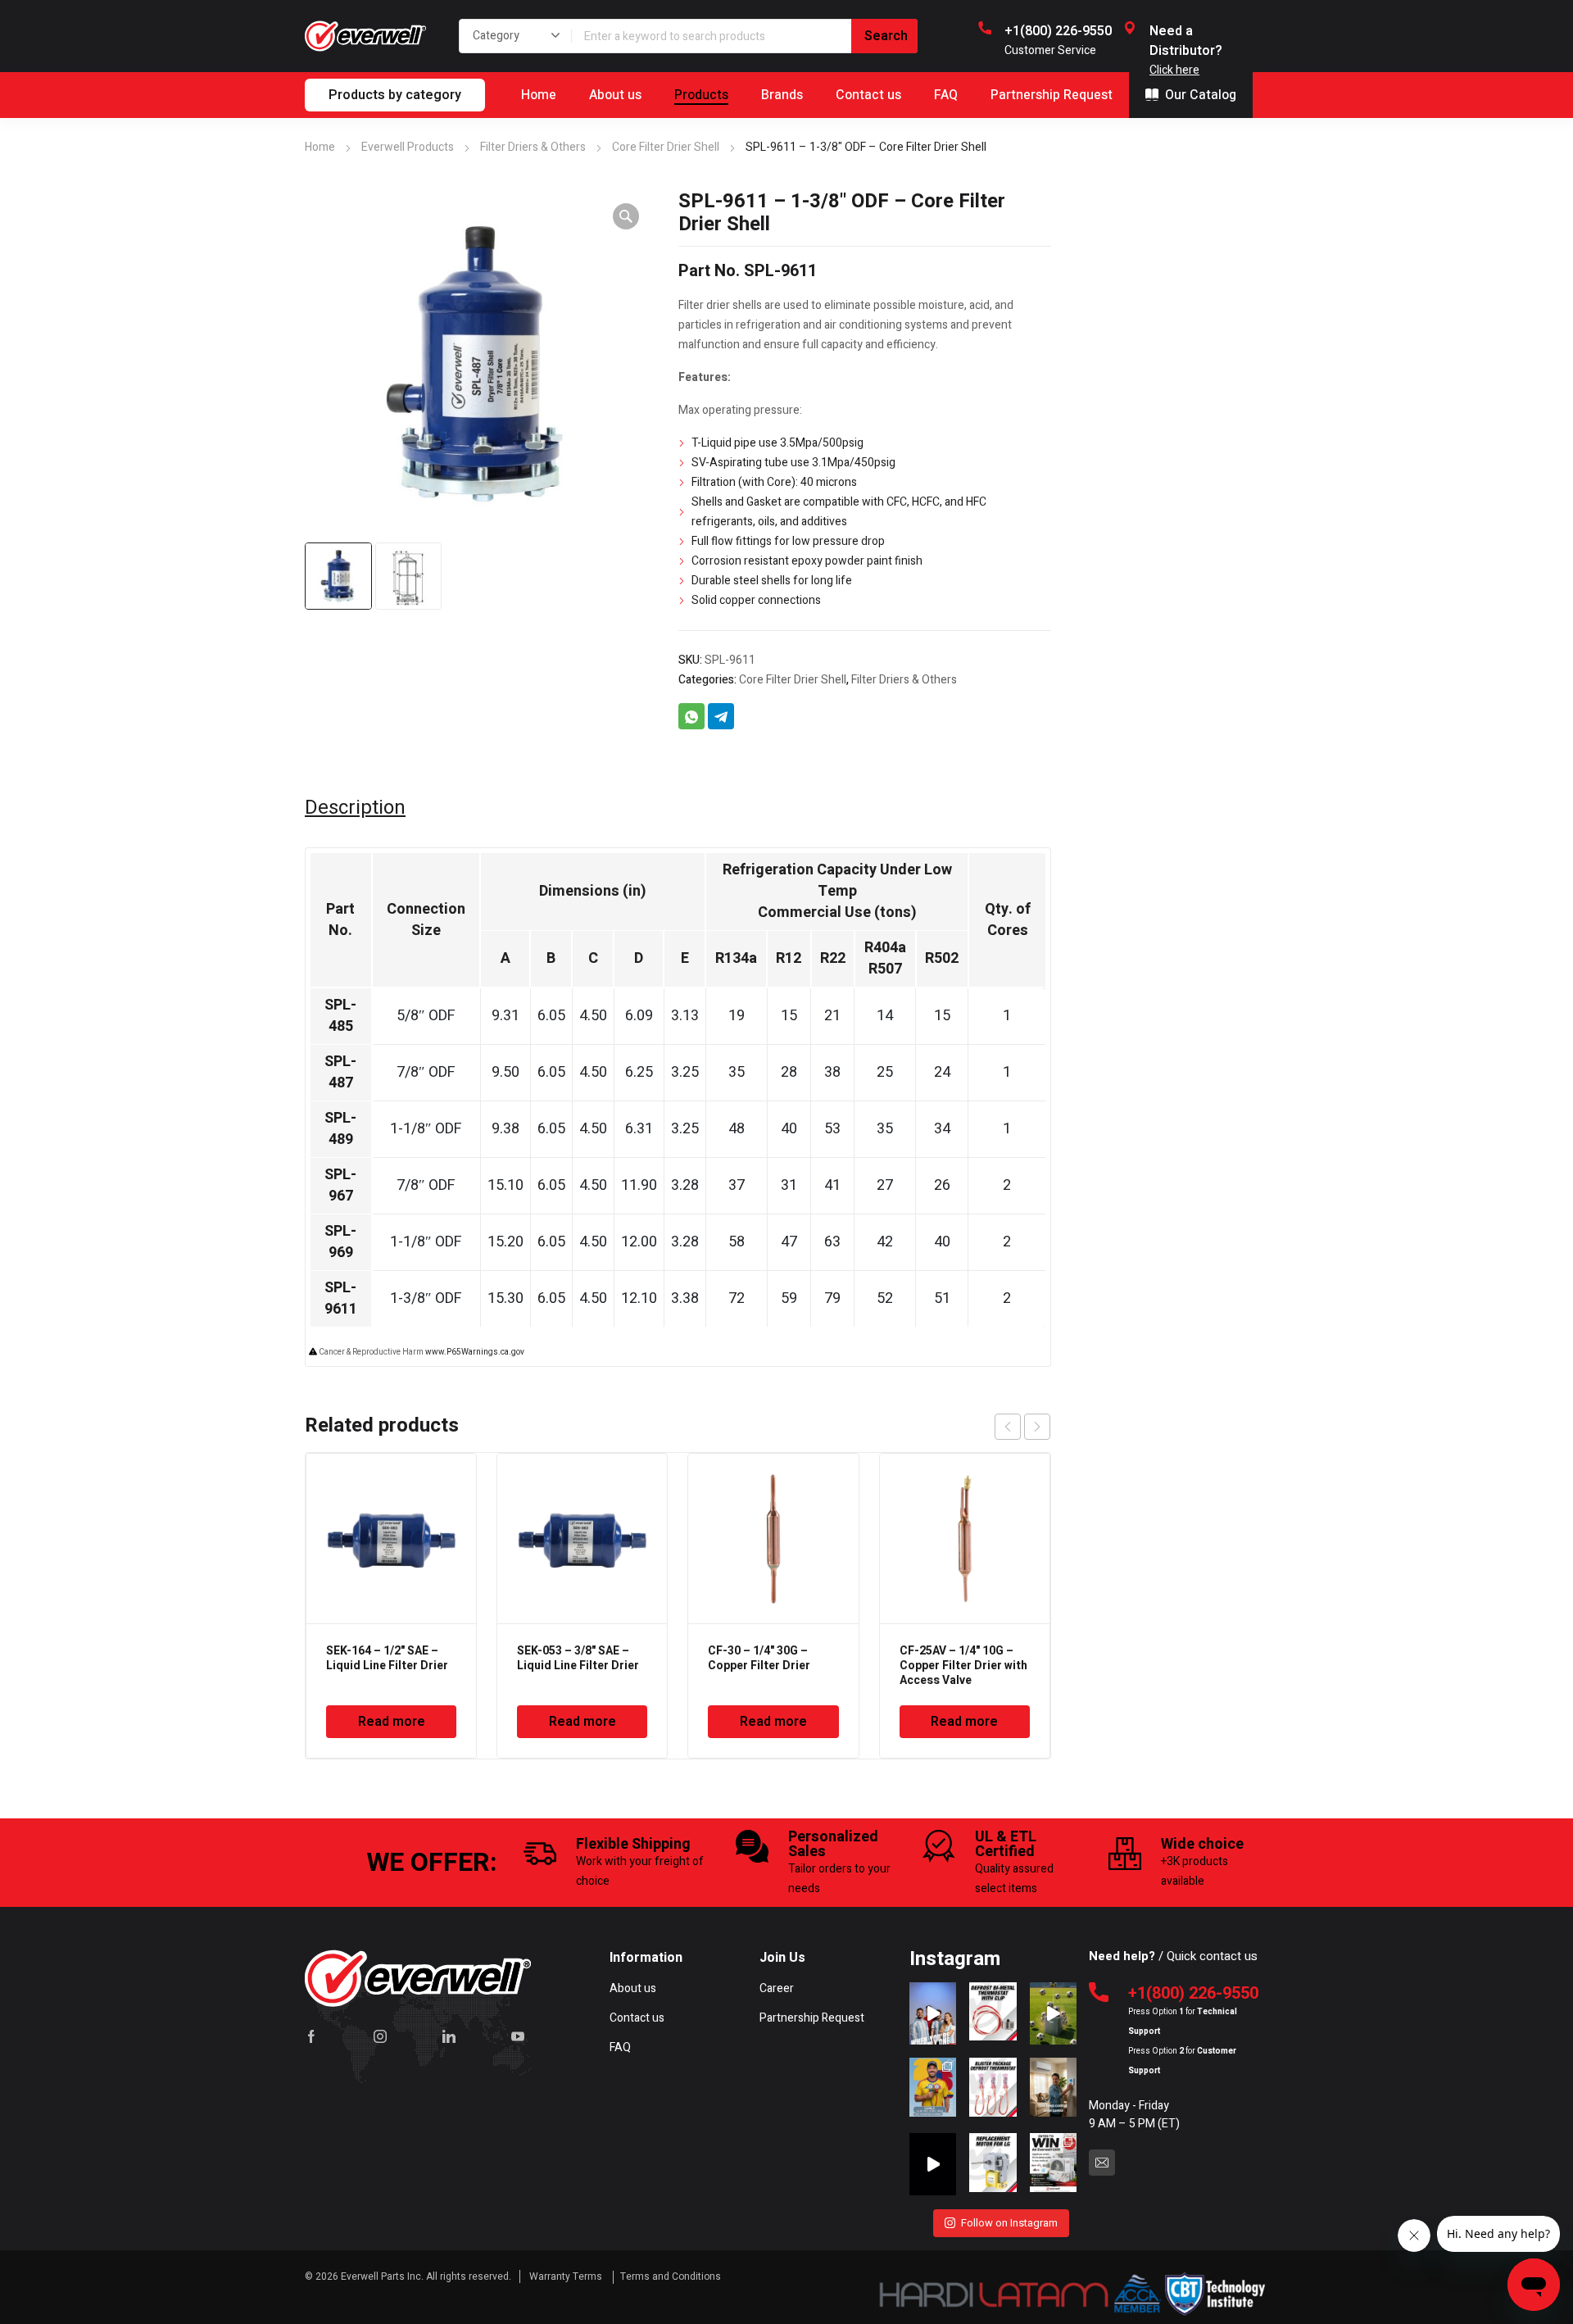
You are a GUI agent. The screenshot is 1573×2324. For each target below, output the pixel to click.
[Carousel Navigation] (1022, 1427)
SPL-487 (340, 1072)
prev (1008, 1427)
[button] (626, 216)
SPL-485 (340, 1016)
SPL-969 (340, 1242)
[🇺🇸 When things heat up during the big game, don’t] (933, 2013)
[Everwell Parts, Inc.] (365, 36)
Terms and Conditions (671, 2276)
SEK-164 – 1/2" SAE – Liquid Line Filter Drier (387, 1658)
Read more (392, 1722)
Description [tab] (355, 808)
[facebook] (311, 2036)
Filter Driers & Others (533, 147)
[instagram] (380, 2036)
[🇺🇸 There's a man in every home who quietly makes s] (1053, 2089)
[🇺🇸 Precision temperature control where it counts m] (993, 2089)
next (1037, 1427)
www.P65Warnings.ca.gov (475, 1352)
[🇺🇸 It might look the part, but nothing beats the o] (933, 2164)
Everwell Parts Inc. (382, 2276)
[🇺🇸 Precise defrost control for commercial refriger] (993, 2013)
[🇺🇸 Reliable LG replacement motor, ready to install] (993, 2164)
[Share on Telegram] (721, 716)
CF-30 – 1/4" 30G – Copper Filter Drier (759, 1658)
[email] (1102, 2163)
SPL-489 (340, 1129)
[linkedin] (449, 2036)
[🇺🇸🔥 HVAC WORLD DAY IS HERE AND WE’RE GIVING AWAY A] (1053, 2164)
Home (320, 147)
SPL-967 (340, 1185)
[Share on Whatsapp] (691, 716)
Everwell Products (408, 147)
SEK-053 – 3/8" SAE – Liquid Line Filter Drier (578, 1658)
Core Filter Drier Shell (666, 147)
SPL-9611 (341, 1298)
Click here (1174, 70)
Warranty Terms (567, 2276)
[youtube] (518, 2036)
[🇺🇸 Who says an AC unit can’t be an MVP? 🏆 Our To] (1053, 2013)
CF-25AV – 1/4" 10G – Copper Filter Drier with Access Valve (963, 1666)
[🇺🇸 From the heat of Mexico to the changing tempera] (933, 2089)
